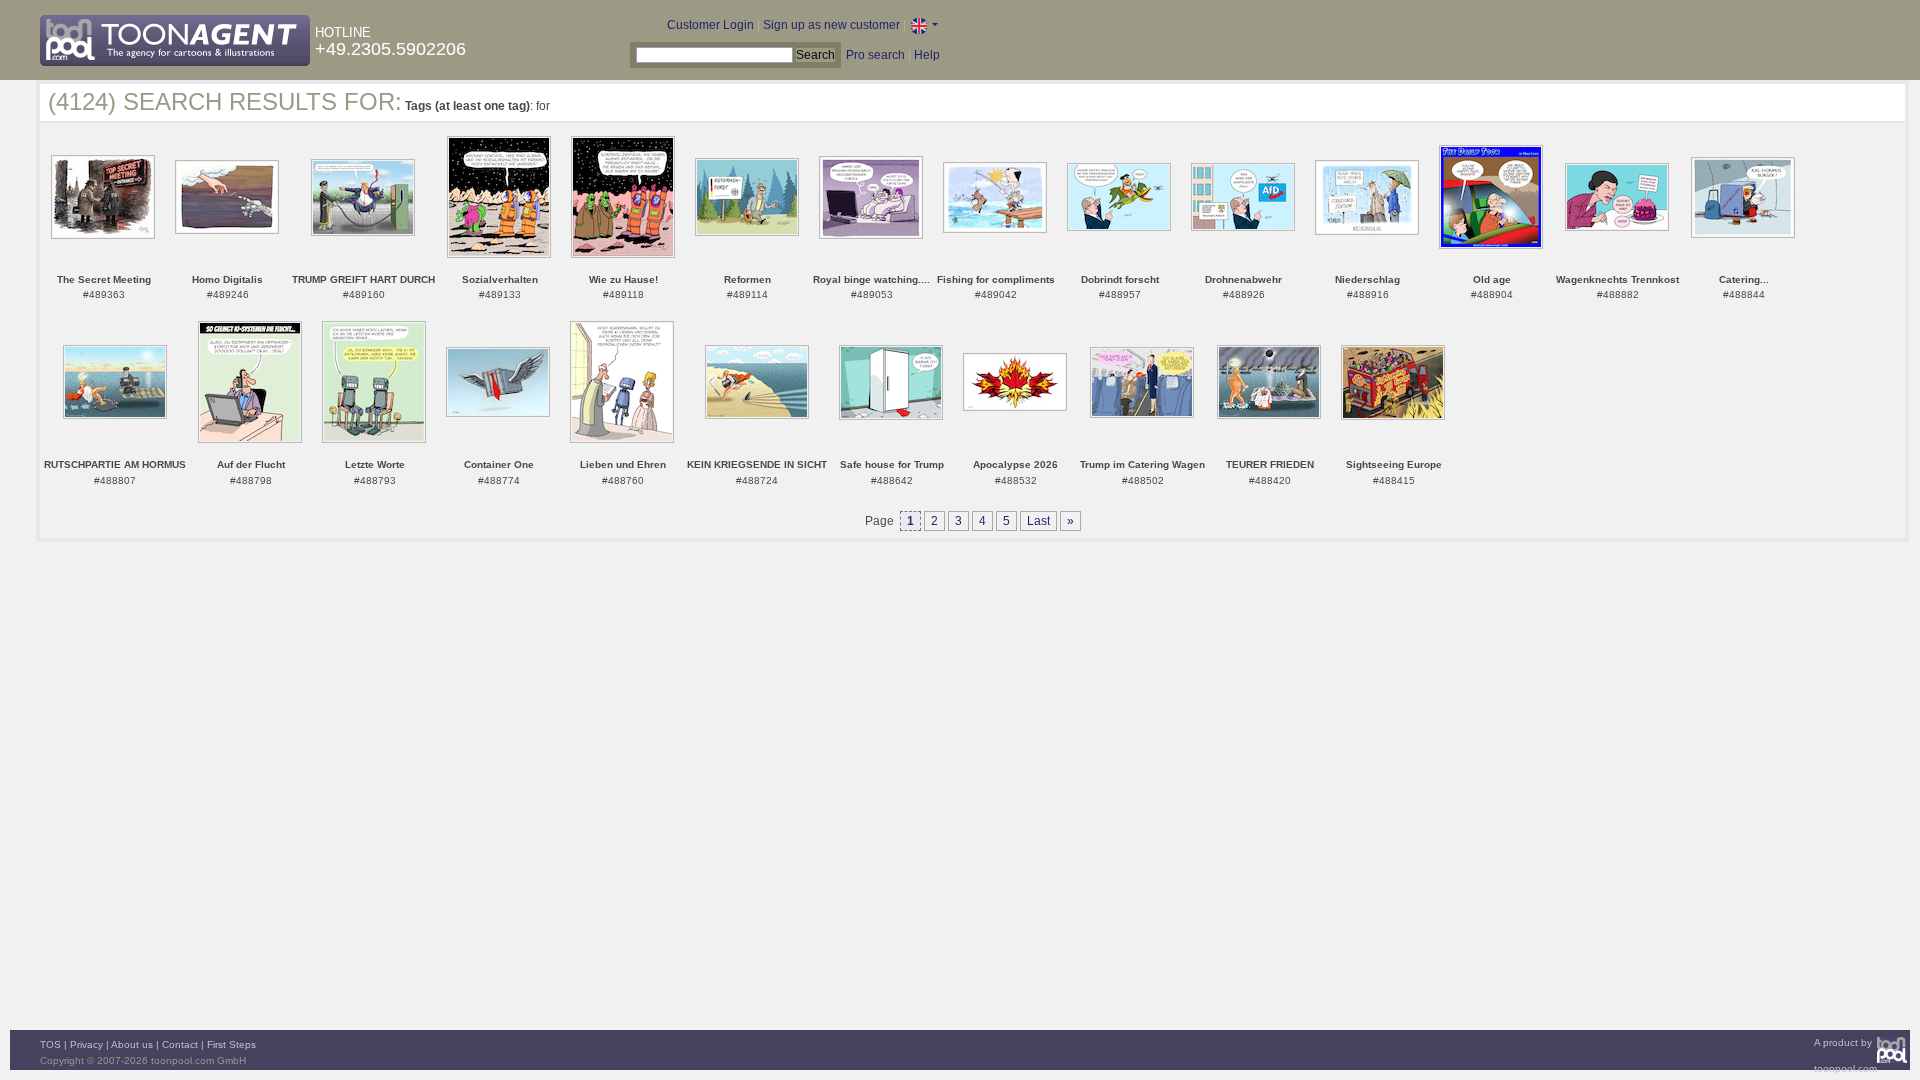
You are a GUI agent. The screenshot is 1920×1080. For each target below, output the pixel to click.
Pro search (875, 55)
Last (1038, 521)
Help (927, 55)
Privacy (86, 1044)
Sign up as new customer (831, 25)
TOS (50, 1044)
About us (132, 1044)
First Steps (231, 1044)
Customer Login (710, 25)
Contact (180, 1044)
